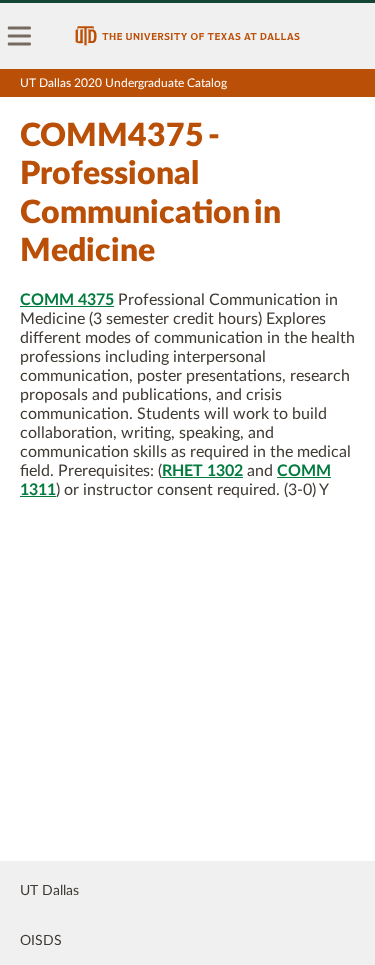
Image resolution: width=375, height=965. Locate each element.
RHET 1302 (202, 471)
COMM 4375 (67, 300)
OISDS (41, 941)
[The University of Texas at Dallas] (187, 36)
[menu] (20, 36)
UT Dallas (49, 891)
